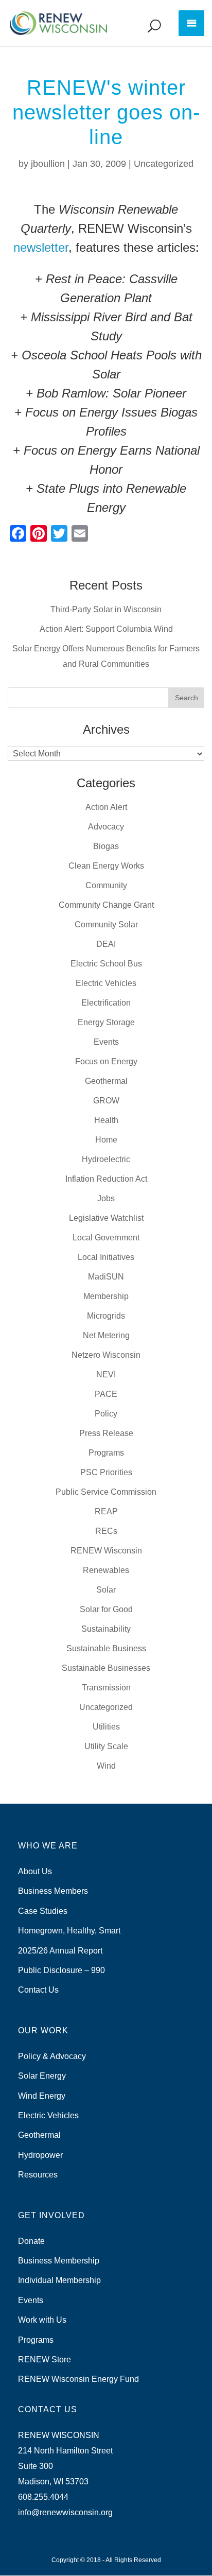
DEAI (106, 944)
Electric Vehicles (106, 983)
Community (106, 885)
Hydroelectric (106, 1159)
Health (106, 1120)
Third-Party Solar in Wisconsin (106, 609)
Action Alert (106, 807)
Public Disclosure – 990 (61, 1970)
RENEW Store (45, 2359)
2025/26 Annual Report (60, 1951)
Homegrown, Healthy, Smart (69, 1931)
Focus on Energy (106, 1061)
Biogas (106, 846)
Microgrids (106, 1316)
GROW (106, 1101)
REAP (106, 1511)
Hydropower (40, 2155)
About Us (35, 1871)
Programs (106, 1453)
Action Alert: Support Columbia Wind (106, 629)
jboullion (48, 164)
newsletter (41, 247)
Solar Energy (42, 2076)
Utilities (106, 1727)
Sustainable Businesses (106, 1668)
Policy (106, 1414)
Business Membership (59, 2261)
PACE (106, 1394)
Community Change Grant (106, 905)
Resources (38, 2175)
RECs (106, 1531)
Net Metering (106, 1335)
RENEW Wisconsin (106, 1551)
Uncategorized (164, 164)
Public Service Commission (106, 1492)
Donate (31, 2241)
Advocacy (106, 827)
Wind (106, 1766)
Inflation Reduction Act (106, 1179)
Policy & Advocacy (52, 2056)
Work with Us (42, 2320)
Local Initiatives (106, 1257)
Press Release (106, 1433)
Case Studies (43, 1911)
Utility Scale (106, 1746)
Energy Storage (106, 1022)
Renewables (106, 1570)
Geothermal (106, 1081)
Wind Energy (42, 2096)
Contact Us (38, 1990)
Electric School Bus (106, 964)
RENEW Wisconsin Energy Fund (78, 2379)
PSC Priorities (106, 1472)
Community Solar (106, 924)
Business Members (53, 1891)
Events (106, 1042)
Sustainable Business (106, 1648)
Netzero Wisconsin (106, 1355)
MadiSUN (106, 1277)
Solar (106, 1590)
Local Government (106, 1238)
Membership (106, 1296)
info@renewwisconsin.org (65, 2512)
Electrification (106, 1003)
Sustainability (106, 1629)
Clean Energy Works (106, 866)
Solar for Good (106, 1609)
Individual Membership (59, 2280)
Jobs (106, 1198)
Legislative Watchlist (106, 1218)
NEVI (106, 1375)
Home (106, 1140)
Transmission (106, 1688)
